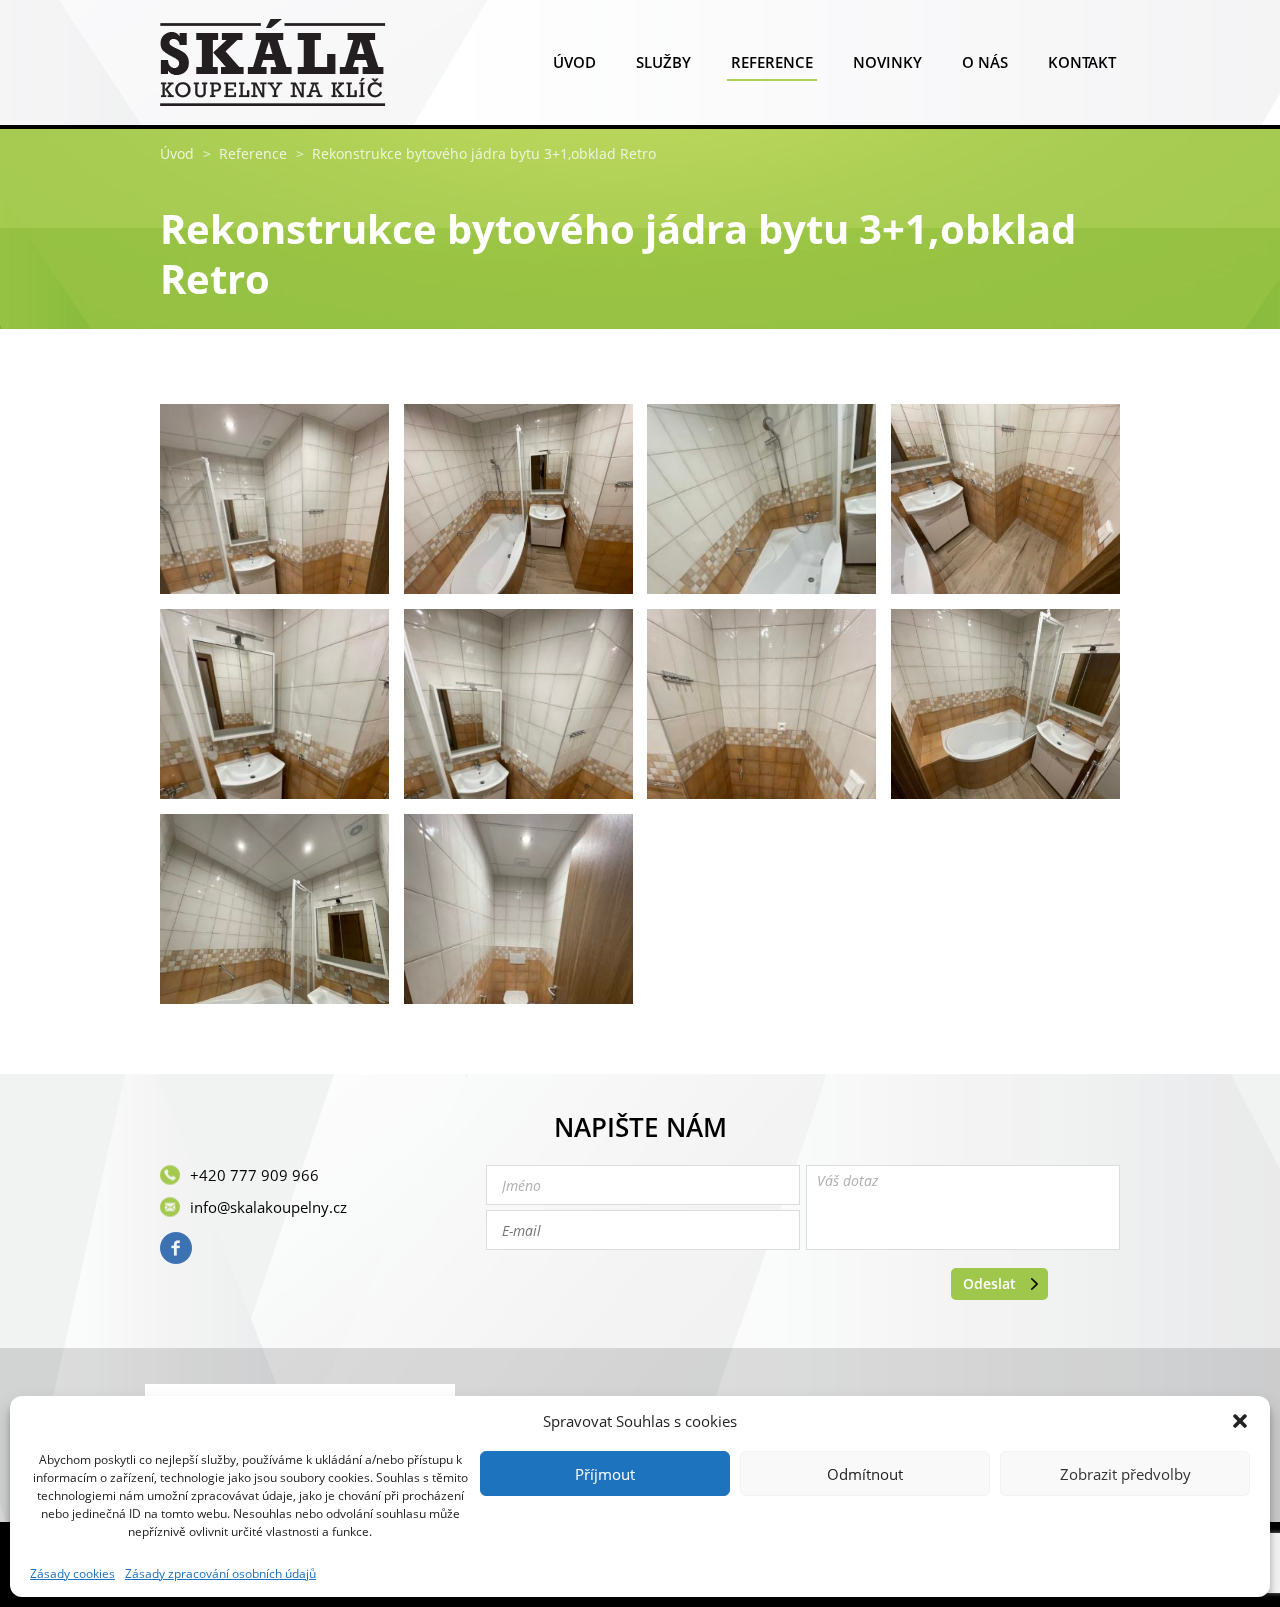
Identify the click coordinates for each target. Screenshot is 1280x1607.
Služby (663, 62)
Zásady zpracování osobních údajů (220, 1574)
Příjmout (605, 1474)
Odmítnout (865, 1474)
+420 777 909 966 (254, 1175)
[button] (1240, 1421)
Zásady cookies (72, 1574)
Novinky (887, 62)
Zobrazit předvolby (1125, 1474)
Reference (772, 62)
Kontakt (1082, 62)
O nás (985, 62)
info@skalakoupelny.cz (268, 1207)
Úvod (574, 62)
